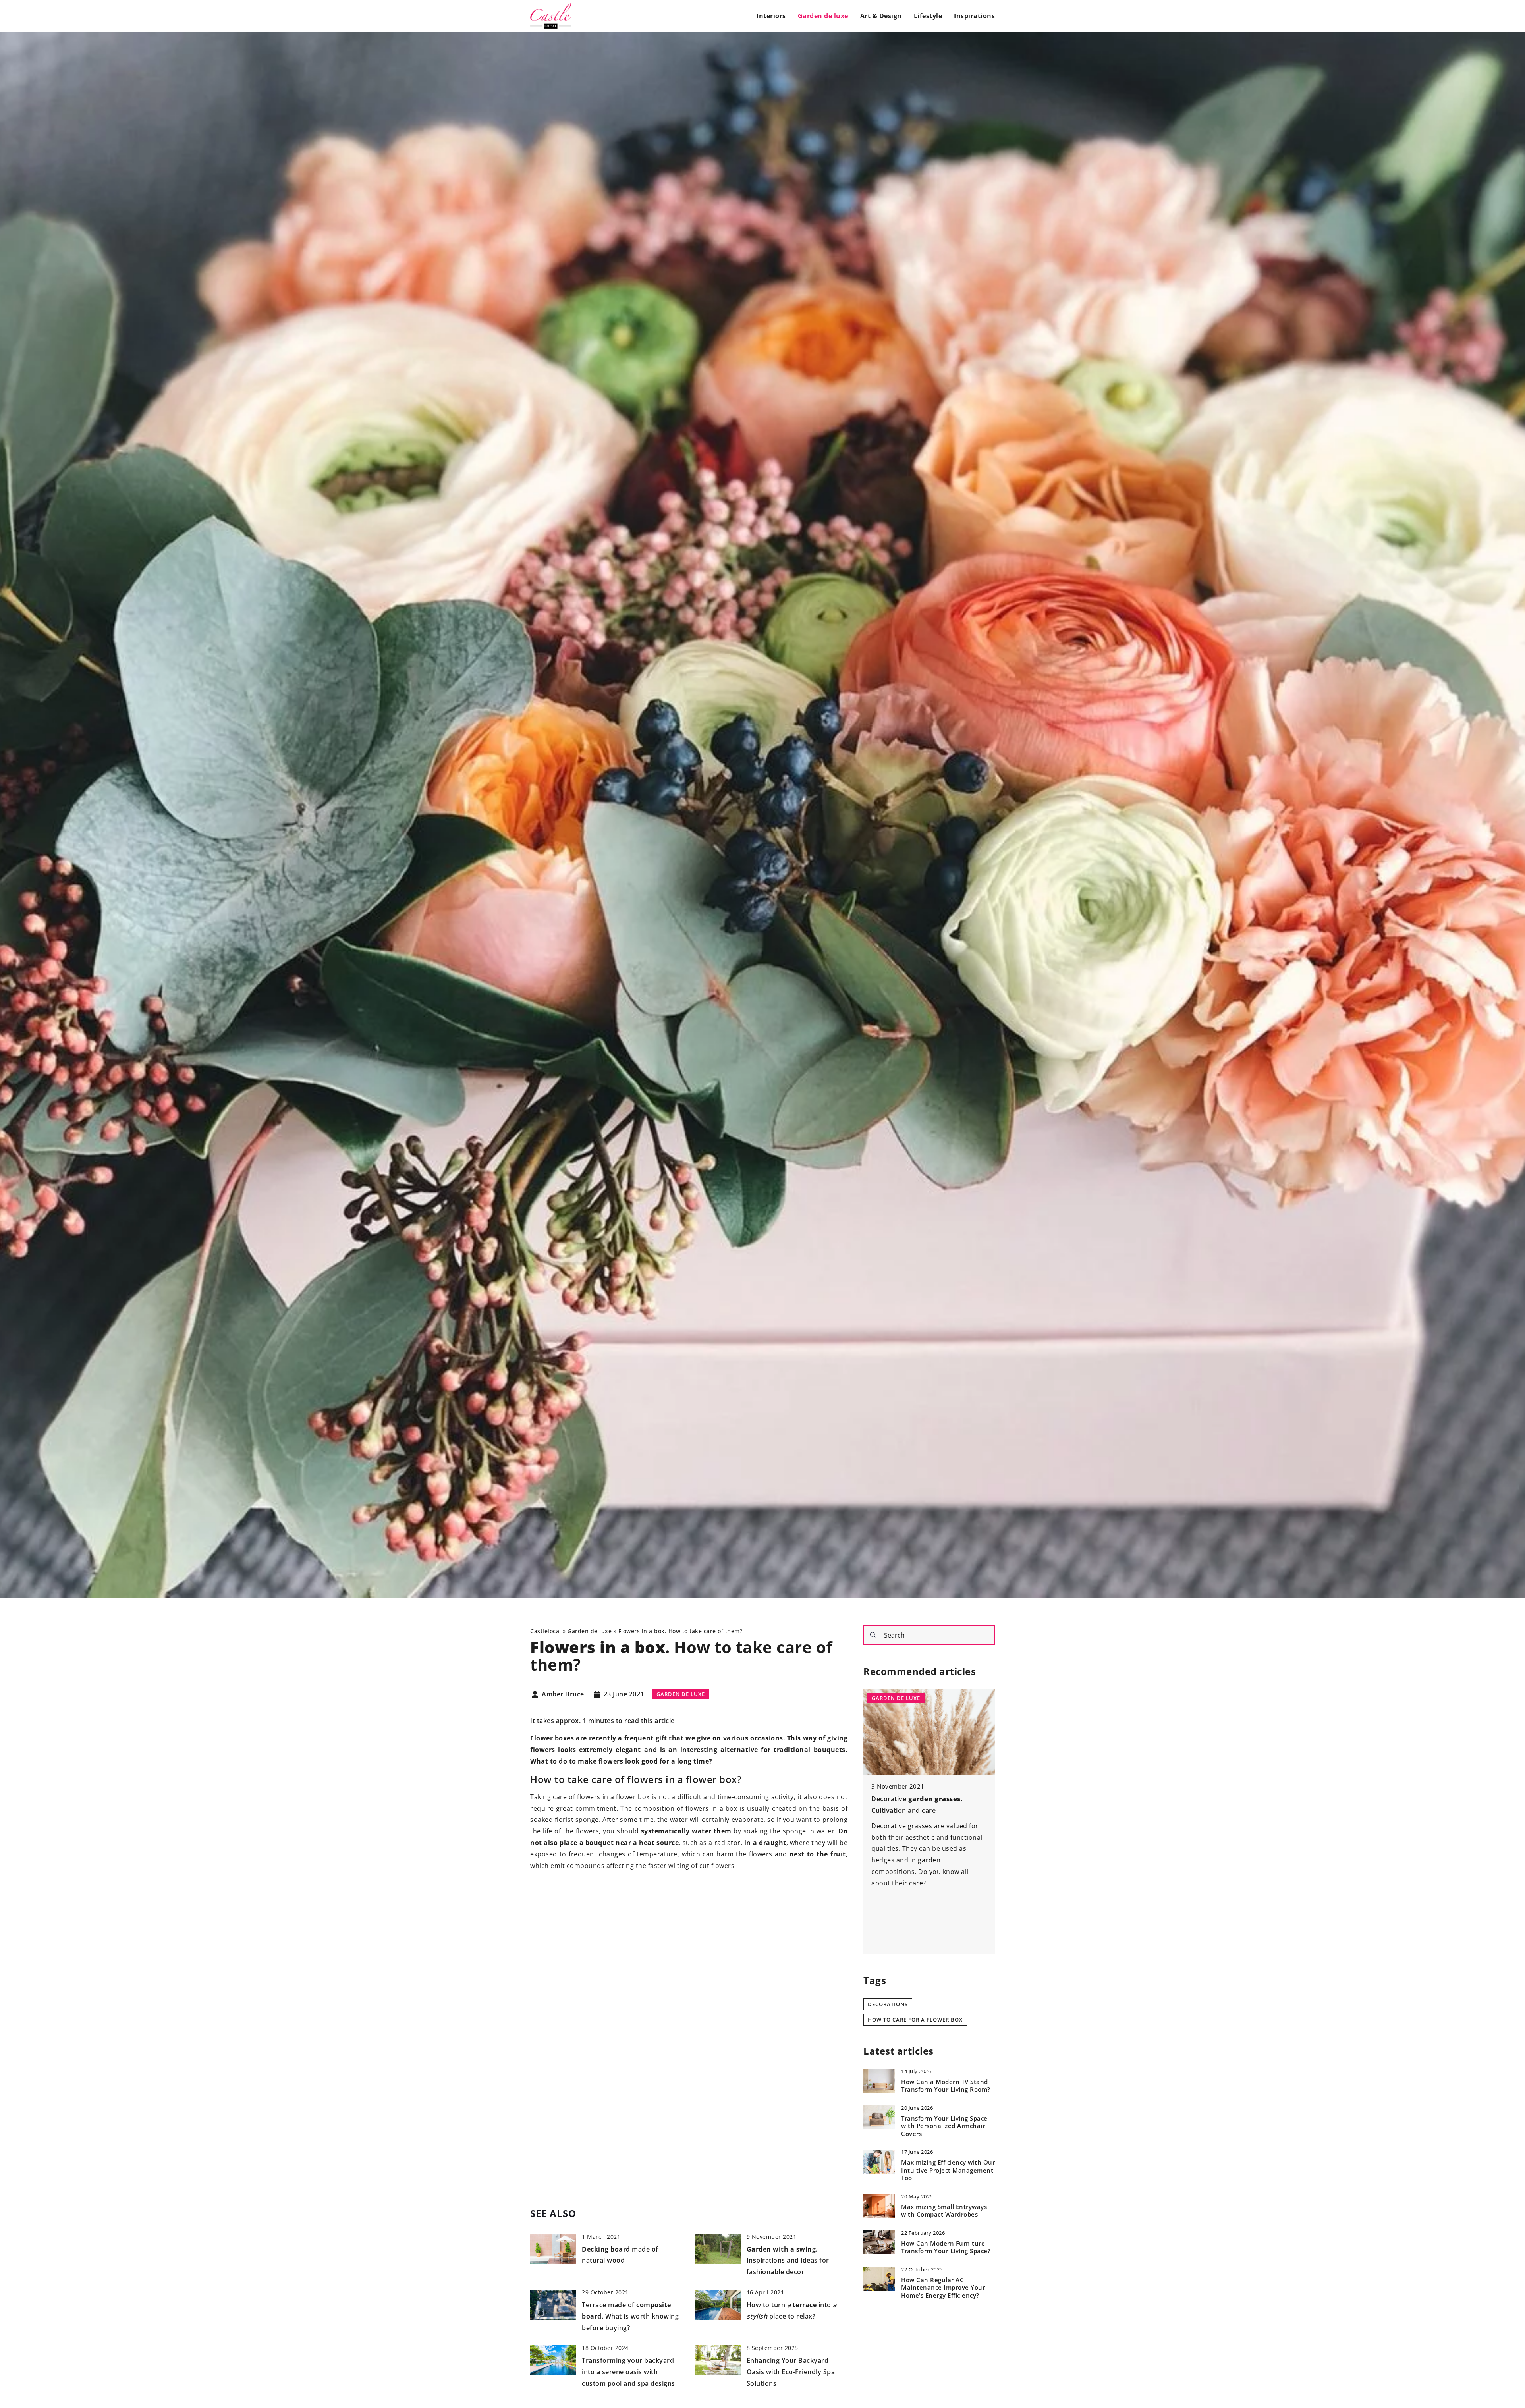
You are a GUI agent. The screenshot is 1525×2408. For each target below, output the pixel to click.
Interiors (771, 16)
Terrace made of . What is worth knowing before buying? (630, 2316)
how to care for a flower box (915, 2019)
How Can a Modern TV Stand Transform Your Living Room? (946, 2086)
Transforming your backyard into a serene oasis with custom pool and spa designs (628, 2372)
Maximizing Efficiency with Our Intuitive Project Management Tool (948, 2171)
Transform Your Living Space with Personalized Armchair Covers (944, 2126)
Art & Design (881, 16)
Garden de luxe (823, 16)
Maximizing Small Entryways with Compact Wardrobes (944, 2211)
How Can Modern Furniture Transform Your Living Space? (946, 2247)
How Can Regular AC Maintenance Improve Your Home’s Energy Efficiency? (943, 2288)
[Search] (873, 1635)
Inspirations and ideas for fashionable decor (788, 2261)
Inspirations (974, 16)
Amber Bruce (563, 1694)
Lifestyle (928, 16)
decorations (888, 2004)
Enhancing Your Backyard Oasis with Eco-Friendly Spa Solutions (791, 2372)
